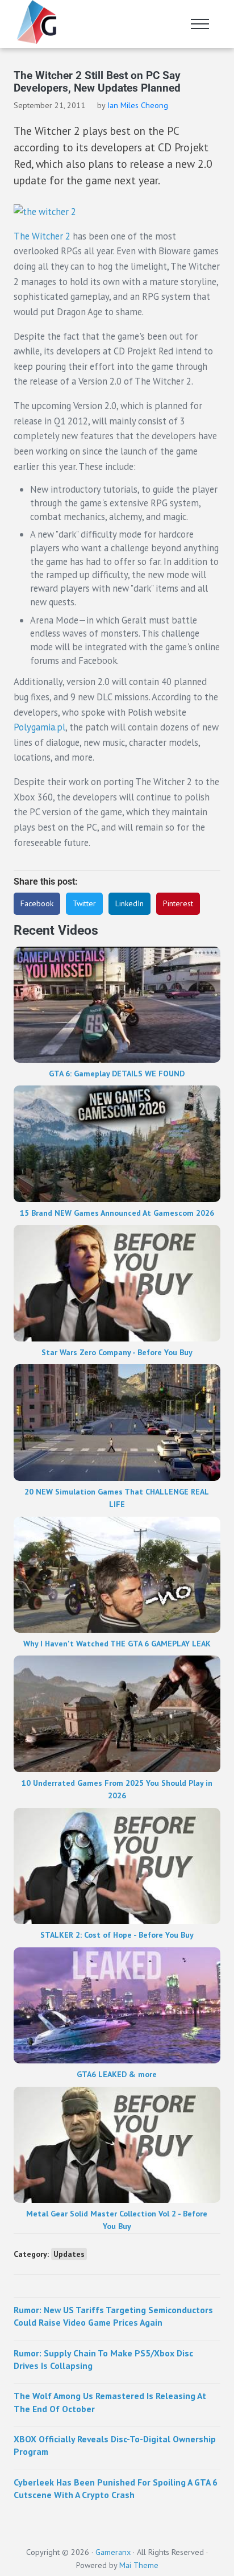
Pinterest (178, 903)
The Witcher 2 (42, 236)
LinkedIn (129, 903)
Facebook (37, 903)
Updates (69, 2254)
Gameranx (113, 2552)
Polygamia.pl (39, 727)
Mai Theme (139, 2565)
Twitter (84, 903)
